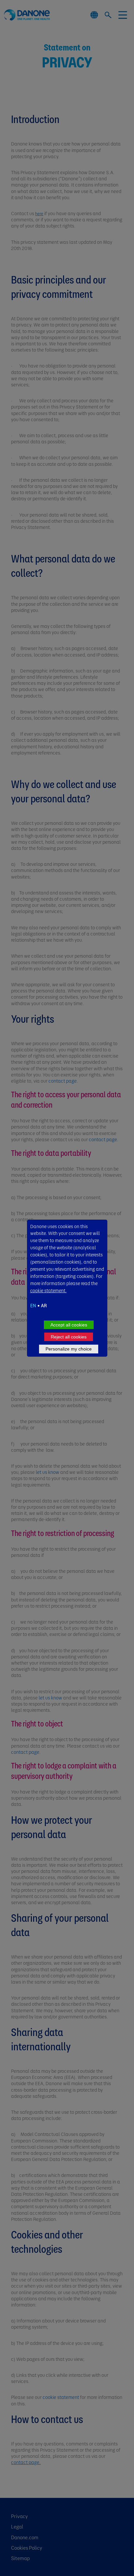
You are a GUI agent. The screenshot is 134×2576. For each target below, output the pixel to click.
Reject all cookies (69, 1337)
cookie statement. (48, 1290)
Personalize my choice (69, 1349)
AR (44, 1305)
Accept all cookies (69, 1325)
